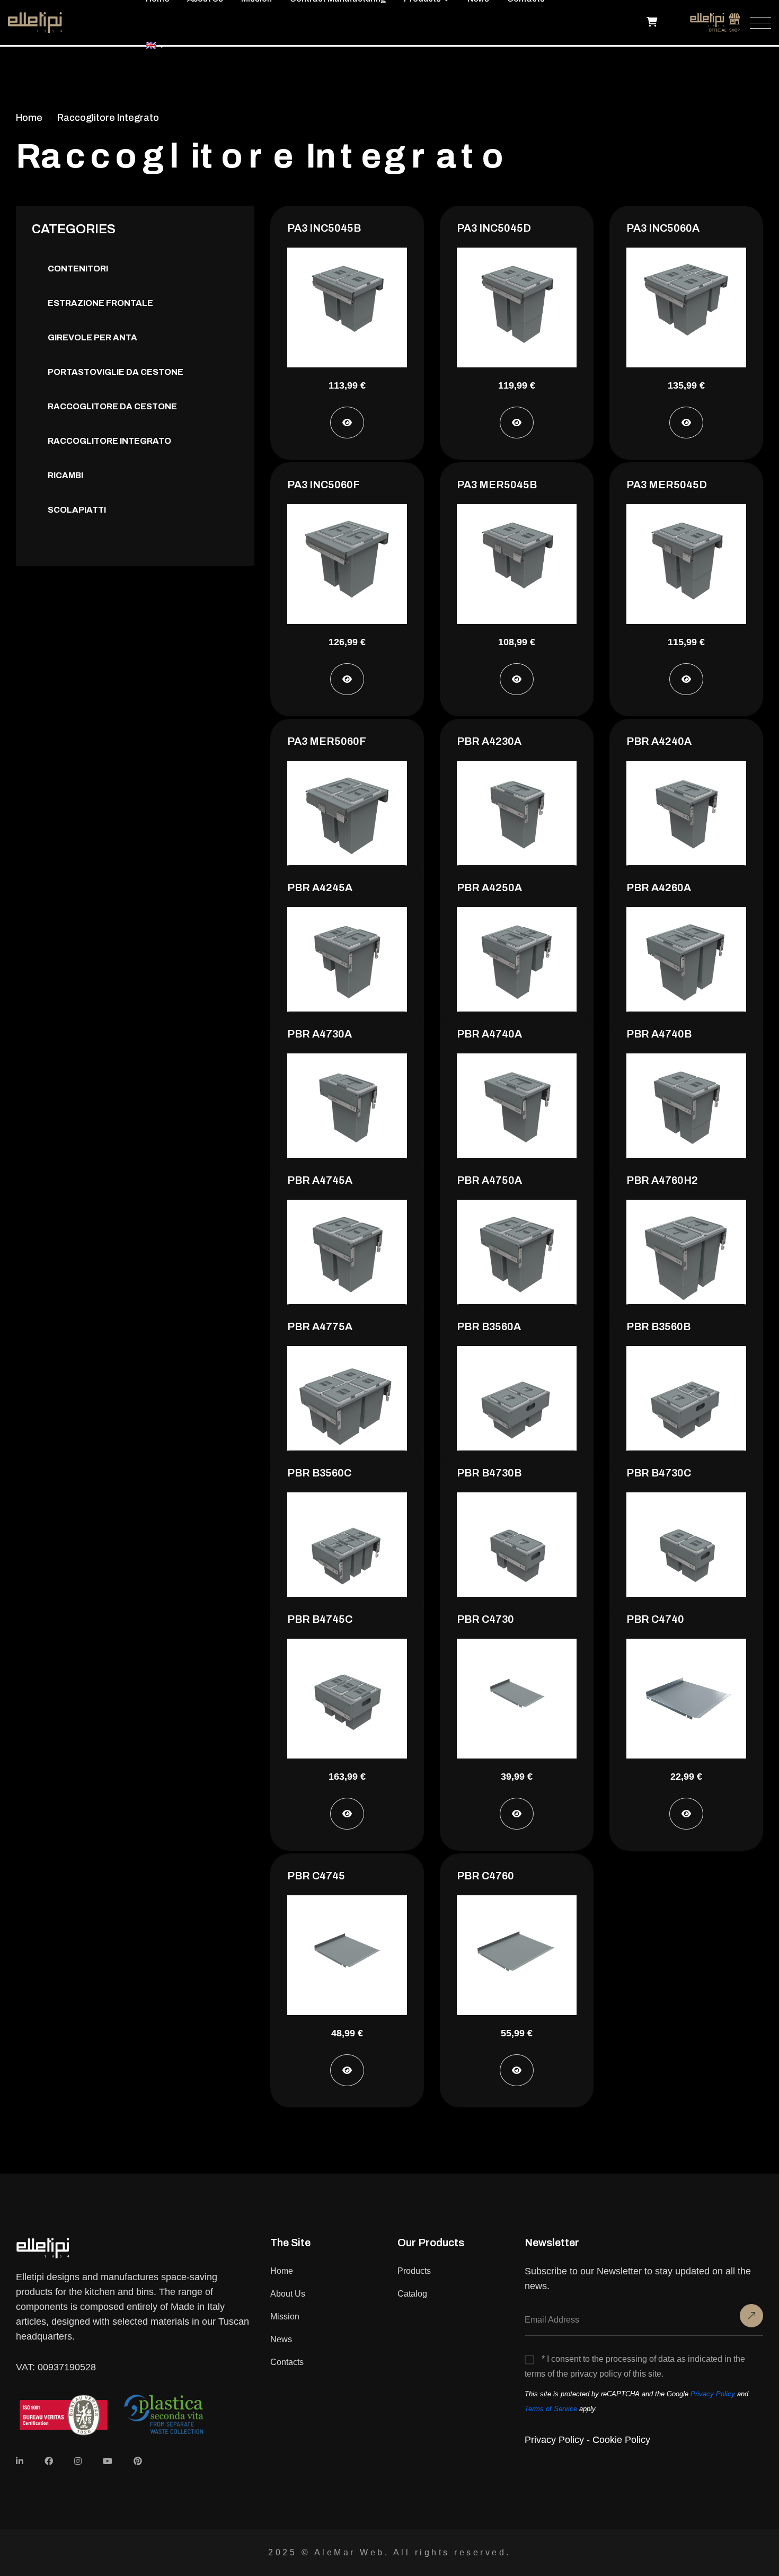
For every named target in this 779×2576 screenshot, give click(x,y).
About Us (288, 2294)
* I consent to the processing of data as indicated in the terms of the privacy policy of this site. (635, 2366)
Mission (285, 2316)
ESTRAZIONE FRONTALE (100, 303)
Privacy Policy (713, 2394)
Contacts (287, 2362)
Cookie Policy (621, 2440)
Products (414, 2271)
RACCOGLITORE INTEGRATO (109, 441)
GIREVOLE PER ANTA (92, 337)
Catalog (412, 2294)
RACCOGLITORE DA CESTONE (112, 406)
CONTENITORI (78, 269)
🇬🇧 (151, 45)
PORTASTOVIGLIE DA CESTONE (116, 372)
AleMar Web (349, 2552)
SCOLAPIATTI (77, 510)
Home (282, 2271)
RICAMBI (65, 475)
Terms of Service (551, 2409)
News (281, 2339)
